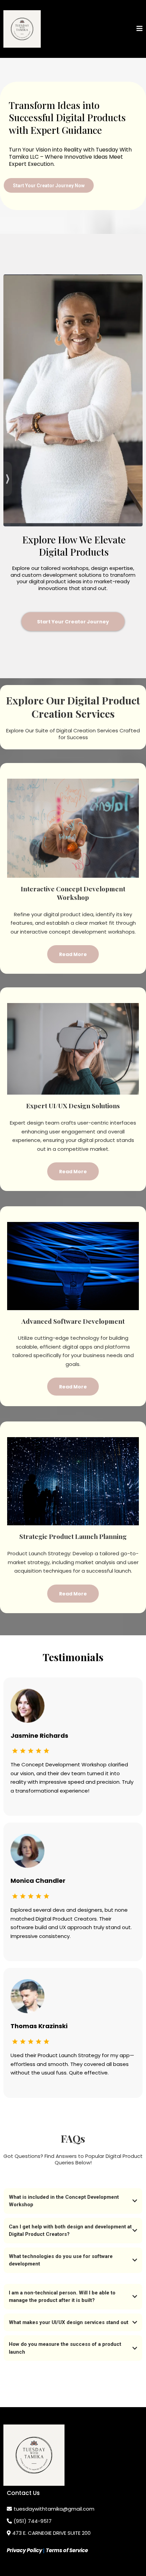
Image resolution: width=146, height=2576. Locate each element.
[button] (140, 29)
